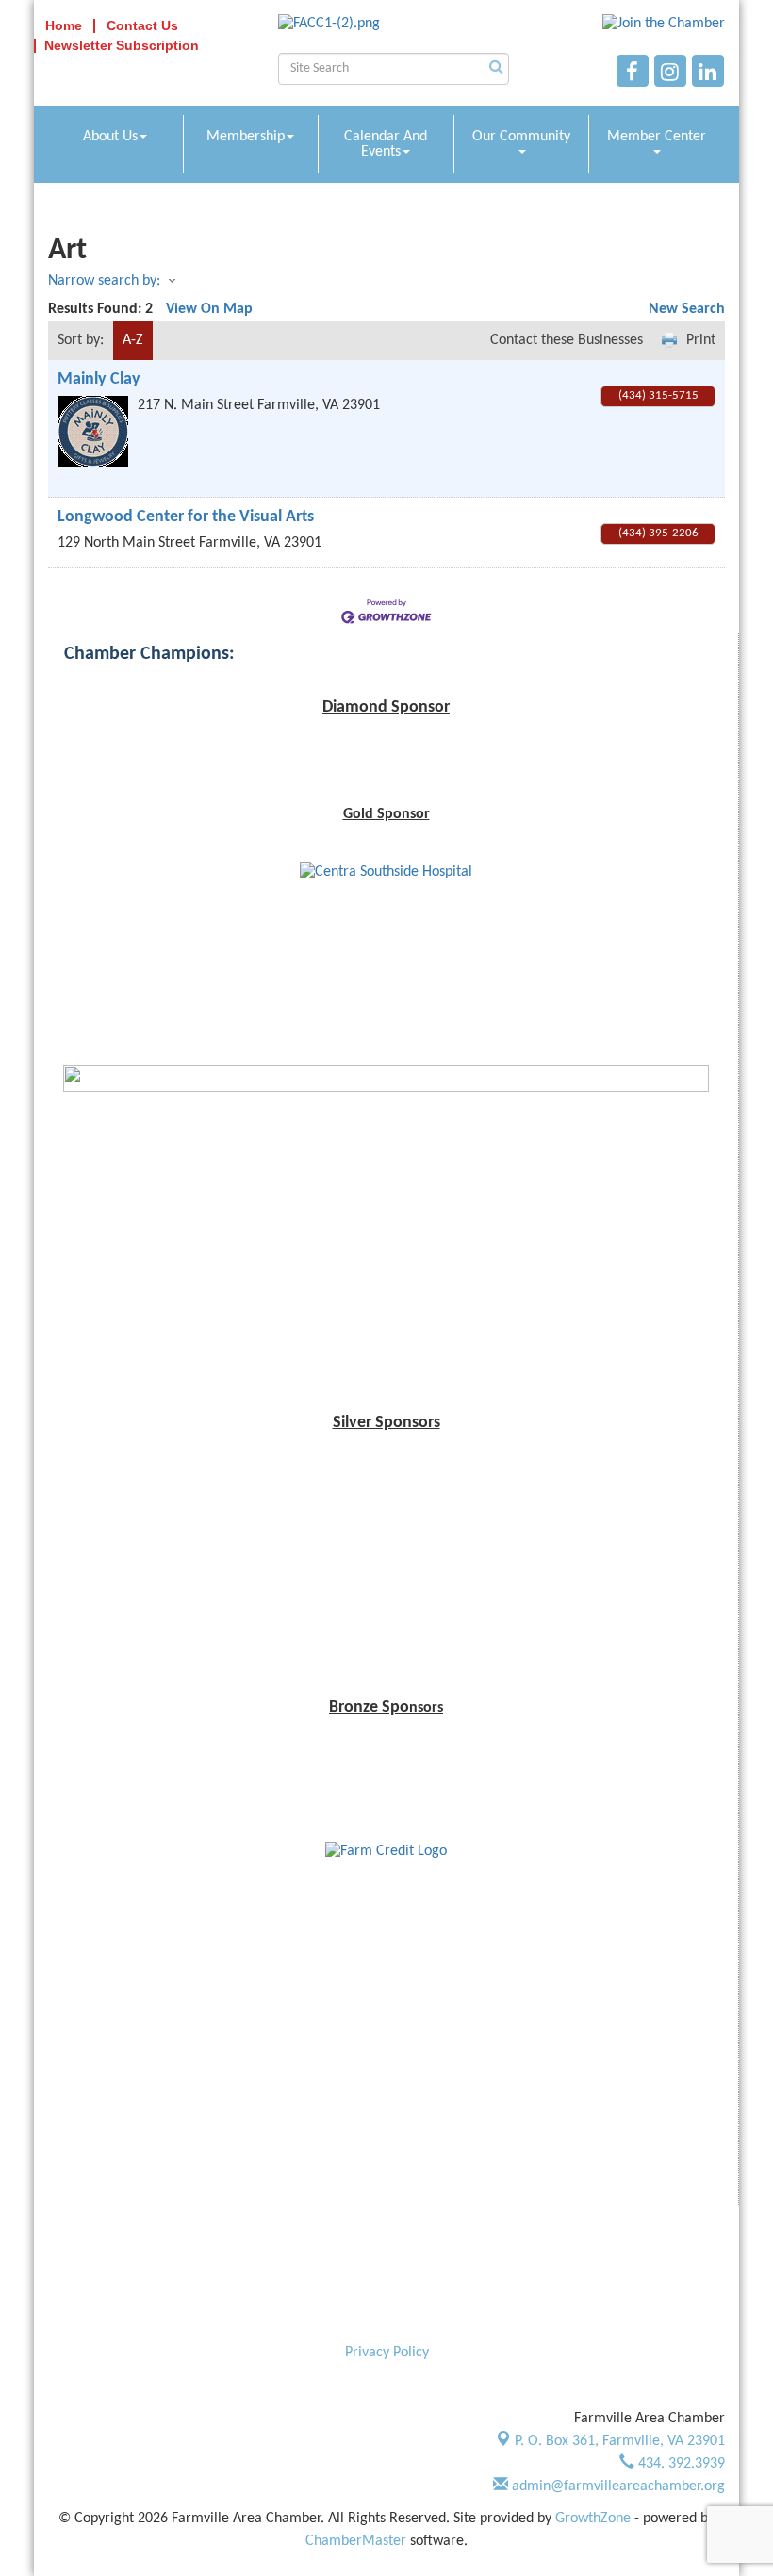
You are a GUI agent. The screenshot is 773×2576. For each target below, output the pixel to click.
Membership (246, 137)
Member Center (657, 137)
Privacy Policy (387, 2353)
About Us (110, 137)
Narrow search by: (104, 281)
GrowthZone (593, 2519)
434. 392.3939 (680, 2464)
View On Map (209, 309)
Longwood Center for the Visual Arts (186, 517)
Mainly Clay (99, 379)
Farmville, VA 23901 (620, 2441)
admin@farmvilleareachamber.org (617, 2486)
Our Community (521, 137)
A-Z (133, 340)
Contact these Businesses (567, 340)
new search (687, 309)
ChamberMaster (356, 2541)
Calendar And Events (386, 144)
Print (701, 340)
